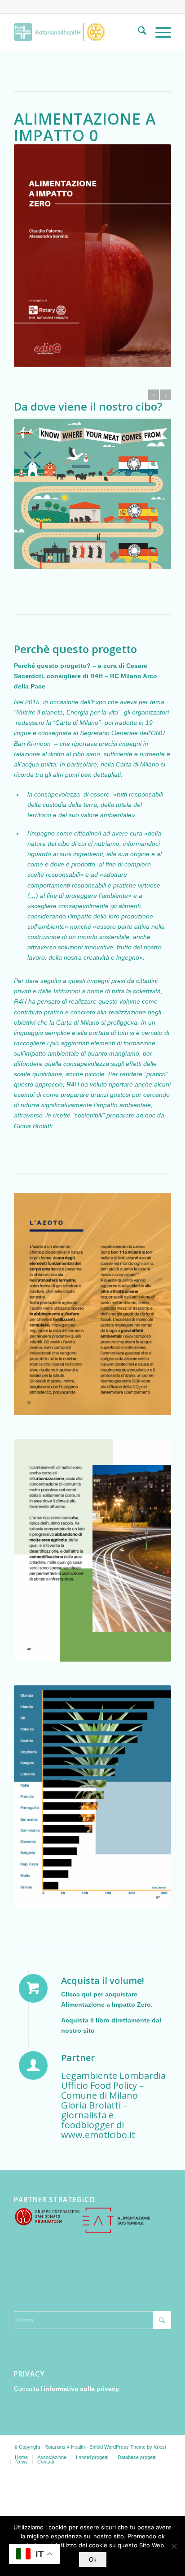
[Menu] (159, 32)
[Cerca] (138, 32)
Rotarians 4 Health (65, 2447)
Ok (93, 2560)
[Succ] (166, 395)
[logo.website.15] (77, 32)
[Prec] (154, 395)
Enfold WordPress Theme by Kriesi (128, 2447)
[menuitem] (138, 32)
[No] (174, 2546)
